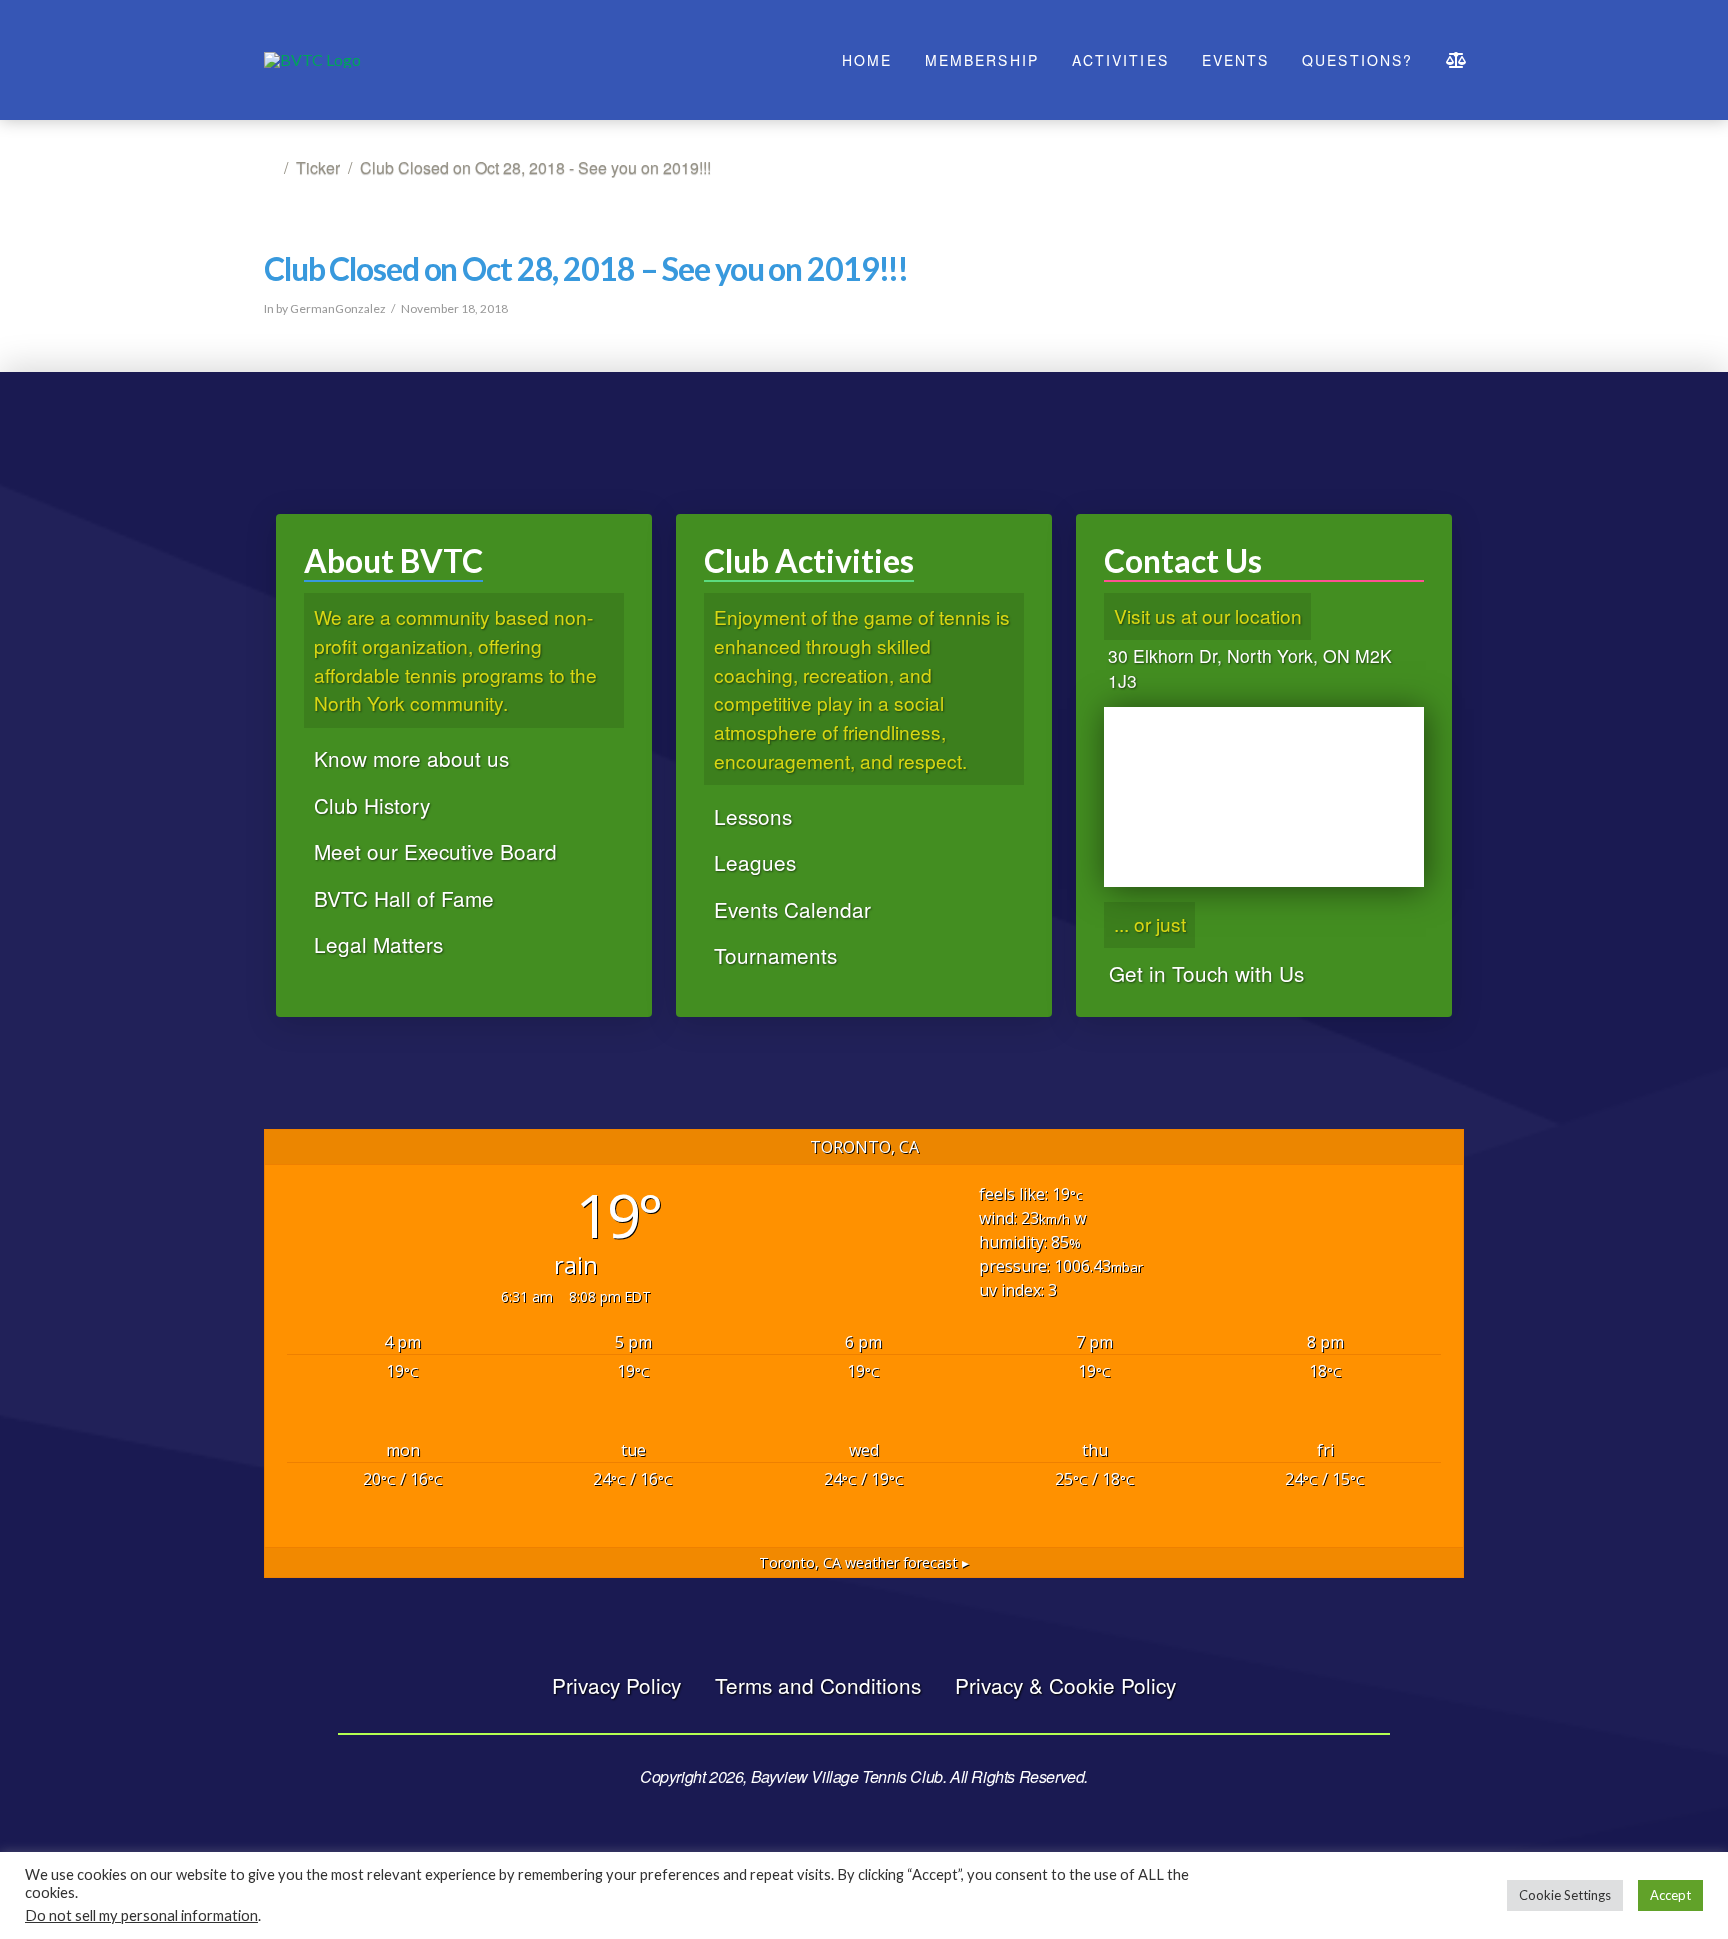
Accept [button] (1670, 1895)
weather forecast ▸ (864, 1562)
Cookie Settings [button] (1565, 1895)
